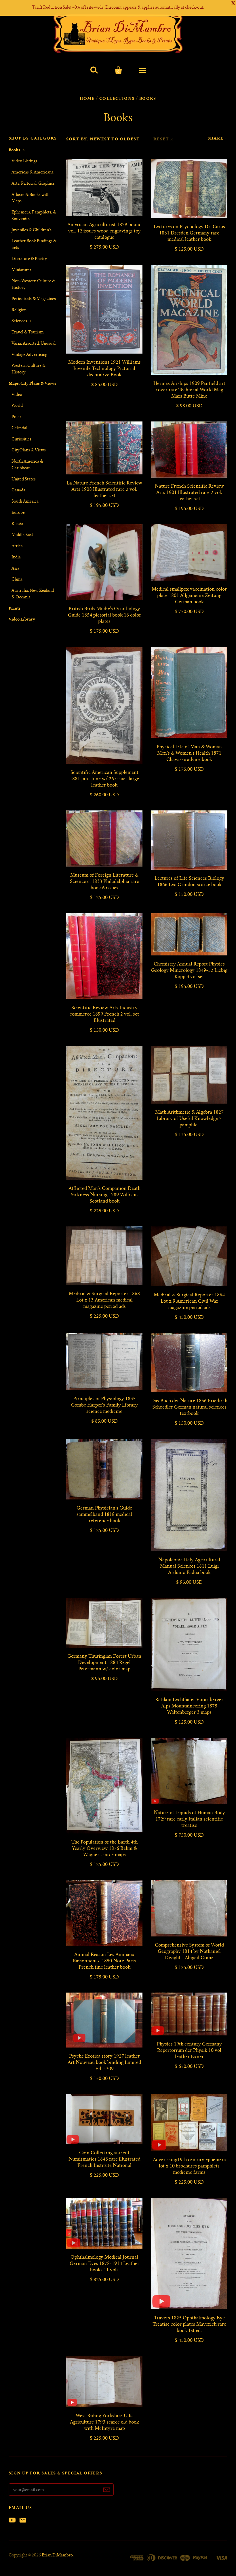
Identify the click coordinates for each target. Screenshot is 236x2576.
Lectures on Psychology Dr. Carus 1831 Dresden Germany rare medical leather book (189, 233)
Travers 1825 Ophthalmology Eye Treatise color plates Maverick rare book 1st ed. (189, 2325)
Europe (18, 513)
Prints (15, 609)
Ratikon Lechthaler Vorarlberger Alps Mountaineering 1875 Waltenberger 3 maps (189, 1706)
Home (87, 99)
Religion (19, 310)
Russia (17, 524)
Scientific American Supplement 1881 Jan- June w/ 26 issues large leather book (104, 779)
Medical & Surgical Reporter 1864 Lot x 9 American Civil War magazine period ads (189, 1302)
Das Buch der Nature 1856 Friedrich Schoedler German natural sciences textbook (189, 1407)
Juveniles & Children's (32, 230)
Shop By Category (33, 139)
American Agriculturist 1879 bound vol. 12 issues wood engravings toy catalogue (104, 231)
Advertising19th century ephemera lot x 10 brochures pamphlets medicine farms (189, 2166)
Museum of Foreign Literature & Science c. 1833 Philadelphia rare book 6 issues (104, 882)
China (17, 580)
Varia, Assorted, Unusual (34, 344)
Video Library (22, 620)
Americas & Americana (33, 173)
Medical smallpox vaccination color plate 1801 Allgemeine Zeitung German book (189, 596)
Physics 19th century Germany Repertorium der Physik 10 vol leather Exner (189, 2051)
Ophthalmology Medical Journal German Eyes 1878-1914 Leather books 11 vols (104, 2264)
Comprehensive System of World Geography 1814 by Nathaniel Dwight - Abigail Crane (189, 1952)
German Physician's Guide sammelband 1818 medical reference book (104, 1515)
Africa (17, 546)
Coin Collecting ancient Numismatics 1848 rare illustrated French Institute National (104, 2159)
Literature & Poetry (29, 259)
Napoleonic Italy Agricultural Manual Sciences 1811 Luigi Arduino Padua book (189, 1566)
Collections (117, 99)
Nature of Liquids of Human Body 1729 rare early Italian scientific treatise (189, 1819)
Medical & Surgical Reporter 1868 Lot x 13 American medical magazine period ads (104, 1300)
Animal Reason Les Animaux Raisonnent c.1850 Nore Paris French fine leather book (104, 1961)
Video (17, 395)
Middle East (22, 535)
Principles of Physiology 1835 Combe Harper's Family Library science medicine (104, 1405)
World (17, 406)
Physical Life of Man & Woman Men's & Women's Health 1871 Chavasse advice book (189, 753)
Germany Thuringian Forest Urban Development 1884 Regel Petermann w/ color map (104, 1663)
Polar (16, 417)
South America (25, 502)
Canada (18, 491)
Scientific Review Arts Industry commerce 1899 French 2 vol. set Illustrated (104, 1014)
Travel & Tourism (28, 333)
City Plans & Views (29, 451)
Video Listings (24, 161)
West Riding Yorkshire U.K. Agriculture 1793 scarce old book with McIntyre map (104, 2422)
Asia (15, 569)
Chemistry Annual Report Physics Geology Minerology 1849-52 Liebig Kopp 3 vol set (189, 971)
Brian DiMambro (57, 2556)
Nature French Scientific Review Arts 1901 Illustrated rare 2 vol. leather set (189, 493)
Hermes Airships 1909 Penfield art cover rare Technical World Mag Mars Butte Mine (189, 390)
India (16, 558)
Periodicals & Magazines (34, 299)
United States (24, 480)
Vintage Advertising (29, 355)
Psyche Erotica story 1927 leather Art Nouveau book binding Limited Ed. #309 (104, 2063)
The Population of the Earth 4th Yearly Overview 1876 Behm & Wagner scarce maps (104, 1849)
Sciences (19, 321)
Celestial (19, 428)
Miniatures (21, 270)
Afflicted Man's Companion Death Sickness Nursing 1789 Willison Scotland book (104, 1195)
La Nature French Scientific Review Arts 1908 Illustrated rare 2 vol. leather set (104, 490)
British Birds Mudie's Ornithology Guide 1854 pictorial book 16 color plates (104, 615)
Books (14, 150)
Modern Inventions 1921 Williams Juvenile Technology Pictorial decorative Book (104, 369)
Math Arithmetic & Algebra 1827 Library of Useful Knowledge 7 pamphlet (189, 1119)
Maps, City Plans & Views (32, 384)
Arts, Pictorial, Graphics (33, 184)
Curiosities (21, 440)
